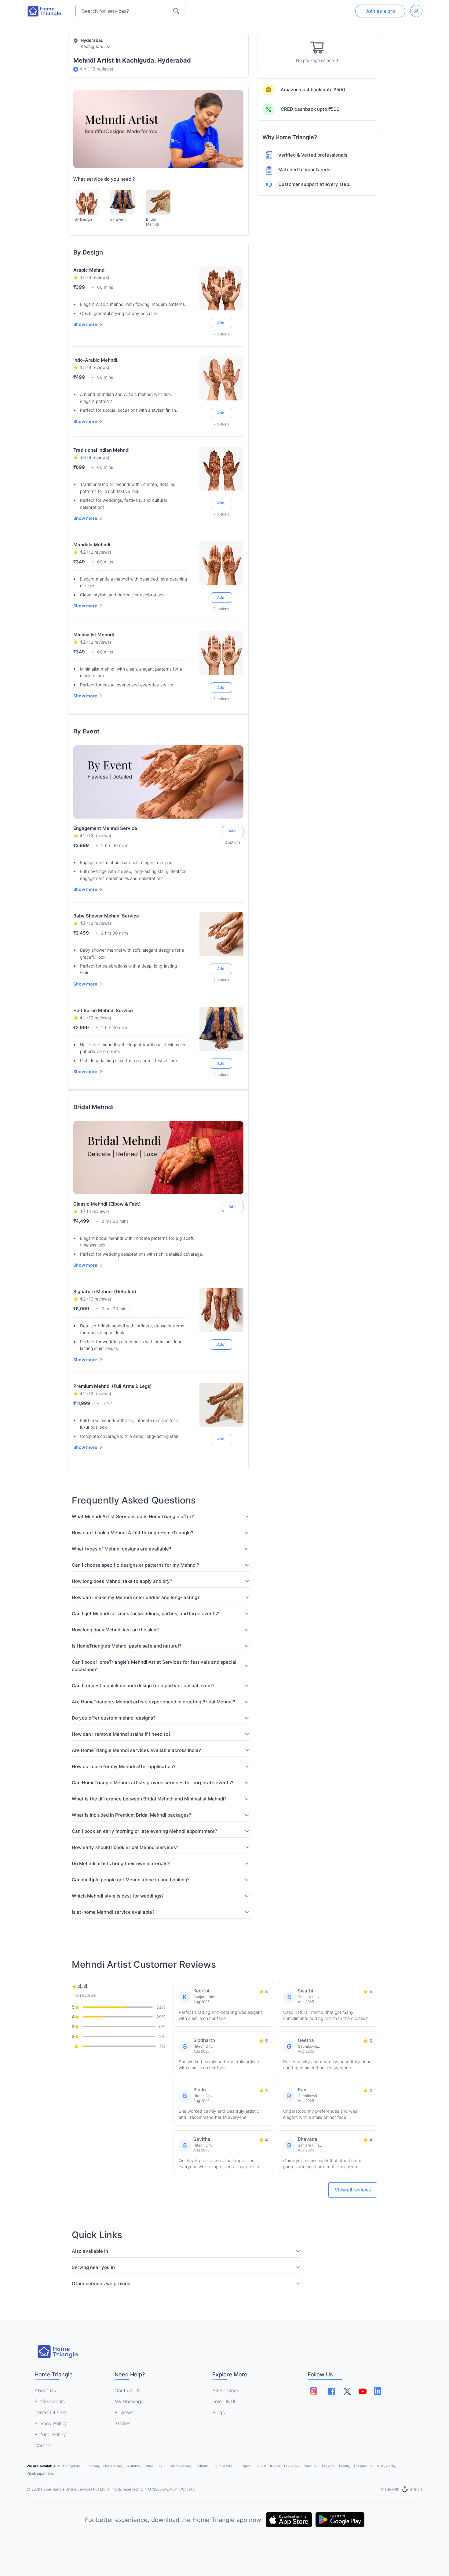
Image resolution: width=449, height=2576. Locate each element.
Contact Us (128, 2390)
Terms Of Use (50, 2412)
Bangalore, (73, 2466)
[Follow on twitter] (347, 2391)
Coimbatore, (223, 2466)
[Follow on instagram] (314, 2391)
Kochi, (276, 2466)
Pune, (150, 2466)
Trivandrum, (364, 2466)
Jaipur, (262, 2466)
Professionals (50, 2401)
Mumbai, (134, 2466)
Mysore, (329, 2466)
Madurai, (312, 2466)
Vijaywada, (386, 2466)
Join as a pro (380, 11)
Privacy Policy (51, 2423)
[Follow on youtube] (362, 2391)
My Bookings (129, 2401)
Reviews (124, 2412)
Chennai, (93, 2466)
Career (42, 2445)
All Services (226, 2390)
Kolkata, (203, 2466)
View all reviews (353, 2190)
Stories (122, 2423)
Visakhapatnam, (40, 2473)
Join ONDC (225, 2401)
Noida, (345, 2466)
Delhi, (163, 2466)
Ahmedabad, (182, 2466)
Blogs (219, 2412)
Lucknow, (293, 2466)
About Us (45, 2390)
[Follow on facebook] (332, 2391)
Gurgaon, (245, 2466)
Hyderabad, (114, 2466)
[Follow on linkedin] (378, 2391)
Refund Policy (50, 2434)
